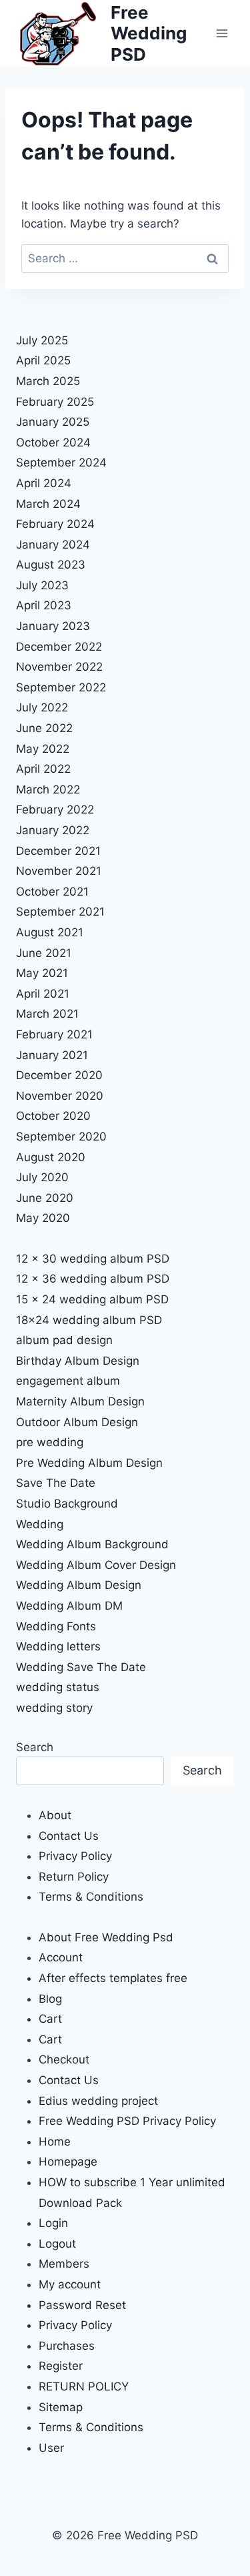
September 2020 (61, 1137)
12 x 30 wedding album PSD (93, 1259)
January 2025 (53, 422)
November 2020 (60, 1096)
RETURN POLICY (84, 2386)
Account (61, 1957)
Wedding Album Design (79, 1585)
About (55, 1815)
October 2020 (53, 1116)
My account (70, 2284)
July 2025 (42, 340)
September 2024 (61, 462)
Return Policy (74, 1877)
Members (64, 2264)
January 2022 (53, 830)
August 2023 (51, 565)
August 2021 (50, 932)
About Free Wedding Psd (106, 1937)
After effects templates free (113, 1978)
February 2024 (55, 524)
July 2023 (42, 585)
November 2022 (59, 667)
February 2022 (55, 810)
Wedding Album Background (92, 1544)
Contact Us (69, 1836)
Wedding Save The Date (81, 1667)
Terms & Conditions (91, 1897)
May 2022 (43, 749)
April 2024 (44, 483)
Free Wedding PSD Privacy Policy (127, 2121)
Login (53, 2223)
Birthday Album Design (78, 1361)
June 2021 (44, 953)
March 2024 (48, 504)
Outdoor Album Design (77, 1422)
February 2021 (54, 1034)
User (51, 2448)
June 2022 (44, 728)
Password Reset (82, 2305)
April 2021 (43, 994)
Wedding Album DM (69, 1606)
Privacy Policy (75, 1856)
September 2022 (61, 687)
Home (55, 2142)
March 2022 (48, 789)
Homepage (68, 2162)
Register (61, 2366)
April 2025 (43, 360)
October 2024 (53, 442)
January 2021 (52, 1055)
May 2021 (42, 973)
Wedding (40, 1524)
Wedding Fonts (56, 1626)
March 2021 (47, 1014)
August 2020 (51, 1157)
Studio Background (67, 1504)
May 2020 (43, 1218)
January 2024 (53, 545)
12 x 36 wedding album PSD (93, 1279)
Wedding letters (58, 1646)
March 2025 (48, 381)
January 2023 (53, 626)
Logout (57, 2244)
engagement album (68, 1381)
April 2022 (43, 769)
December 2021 (58, 851)
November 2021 (59, 871)
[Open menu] (222, 33)
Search (35, 1747)
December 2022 (59, 647)
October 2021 (52, 892)
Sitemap (61, 2407)
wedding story (54, 1708)
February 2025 (55, 402)
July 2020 (42, 1177)
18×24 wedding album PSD (89, 1320)
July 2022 (42, 707)
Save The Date (56, 1483)
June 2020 (45, 1198)
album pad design (64, 1340)
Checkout (64, 2059)
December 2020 (59, 1075)
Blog (50, 1999)
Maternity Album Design (80, 1401)
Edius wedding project (98, 2101)
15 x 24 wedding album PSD (92, 1299)
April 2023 (44, 605)
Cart (50, 2019)
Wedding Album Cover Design (96, 1565)
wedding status (58, 1687)
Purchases (67, 2346)
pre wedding (50, 1442)
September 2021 (60, 912)
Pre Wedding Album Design (89, 1463)
